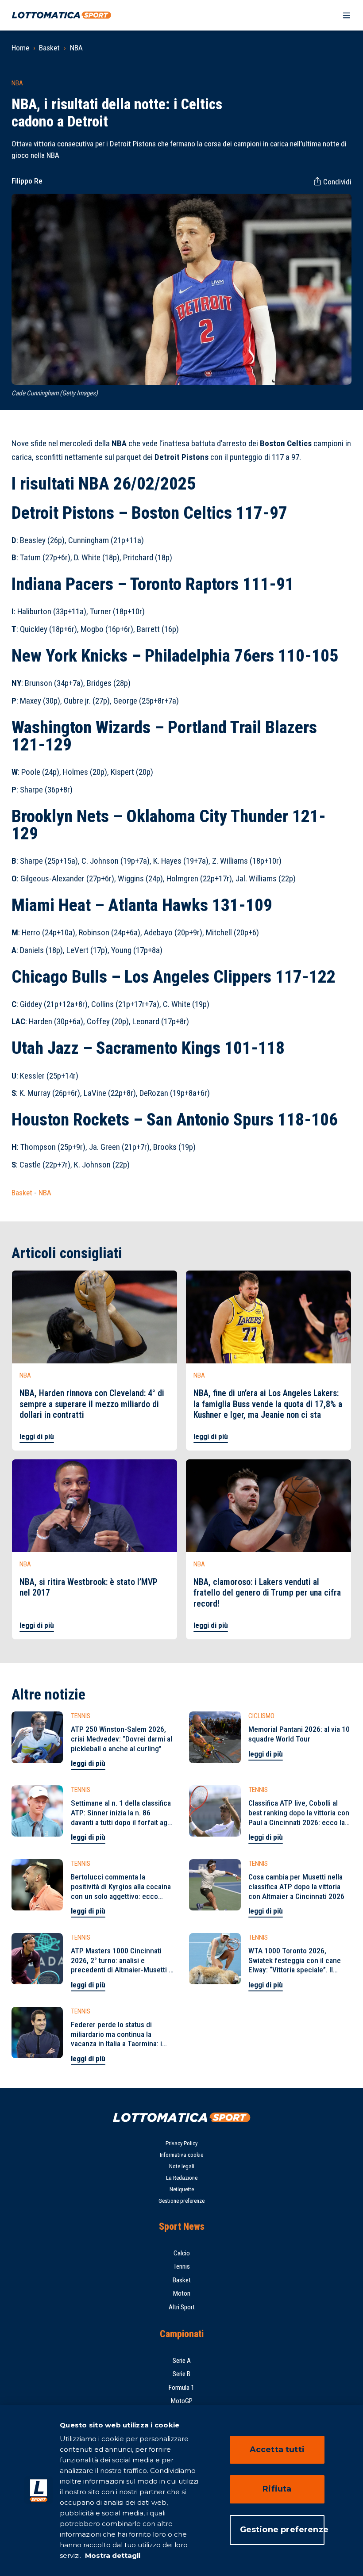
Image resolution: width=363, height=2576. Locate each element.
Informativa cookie (181, 2155)
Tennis (181, 2266)
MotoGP (182, 2401)
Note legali (182, 2166)
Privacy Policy (181, 2143)
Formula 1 (181, 2388)
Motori (182, 2293)
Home (20, 48)
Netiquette (182, 2189)
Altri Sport (182, 2307)
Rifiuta (277, 2489)
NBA (76, 48)
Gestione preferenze (181, 2201)
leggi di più (37, 1436)
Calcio (182, 2253)
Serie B (181, 2374)
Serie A (182, 2361)
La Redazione (182, 2178)
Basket (49, 48)
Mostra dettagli (112, 2555)
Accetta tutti (277, 2450)
